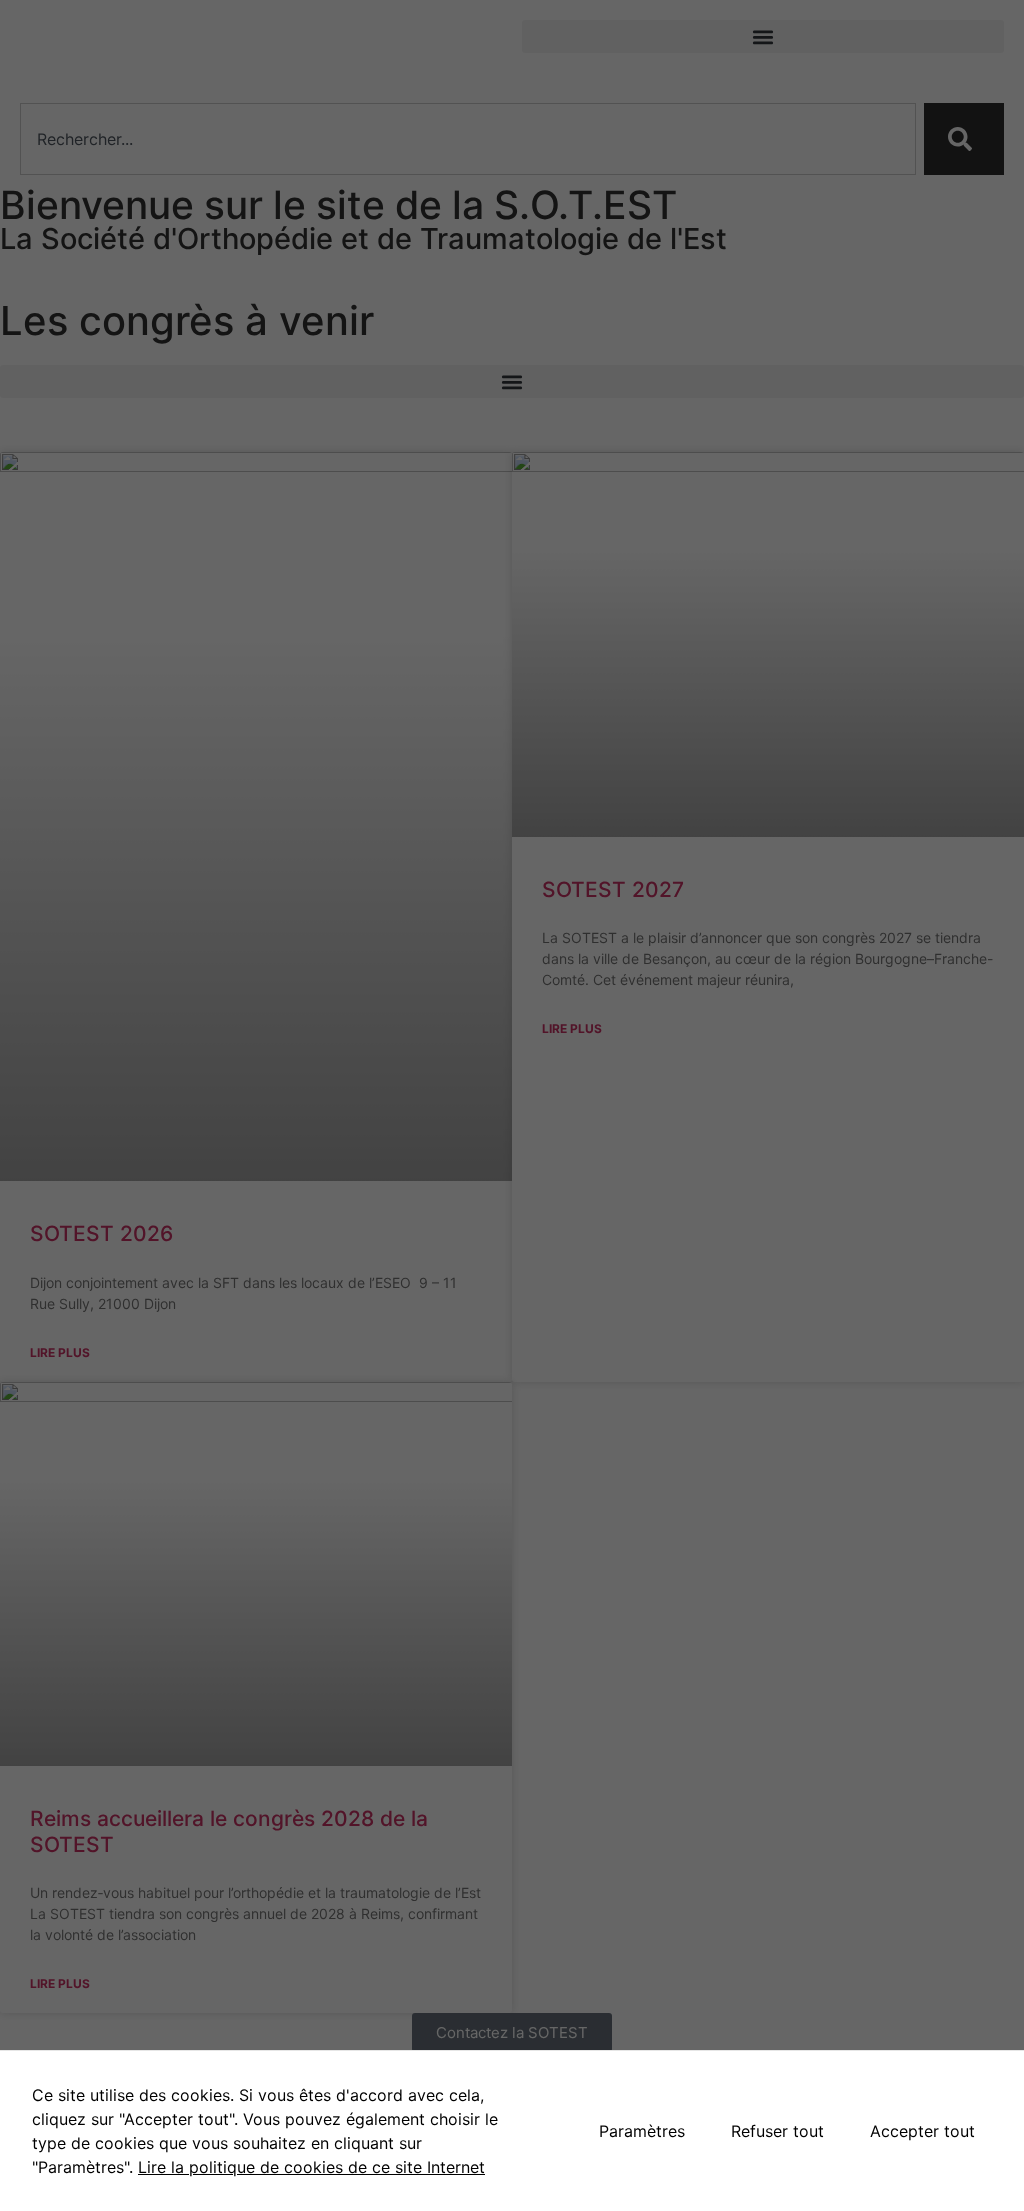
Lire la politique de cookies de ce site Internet (311, 2167)
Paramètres (642, 2131)
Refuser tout (777, 2131)
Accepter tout (922, 2131)
